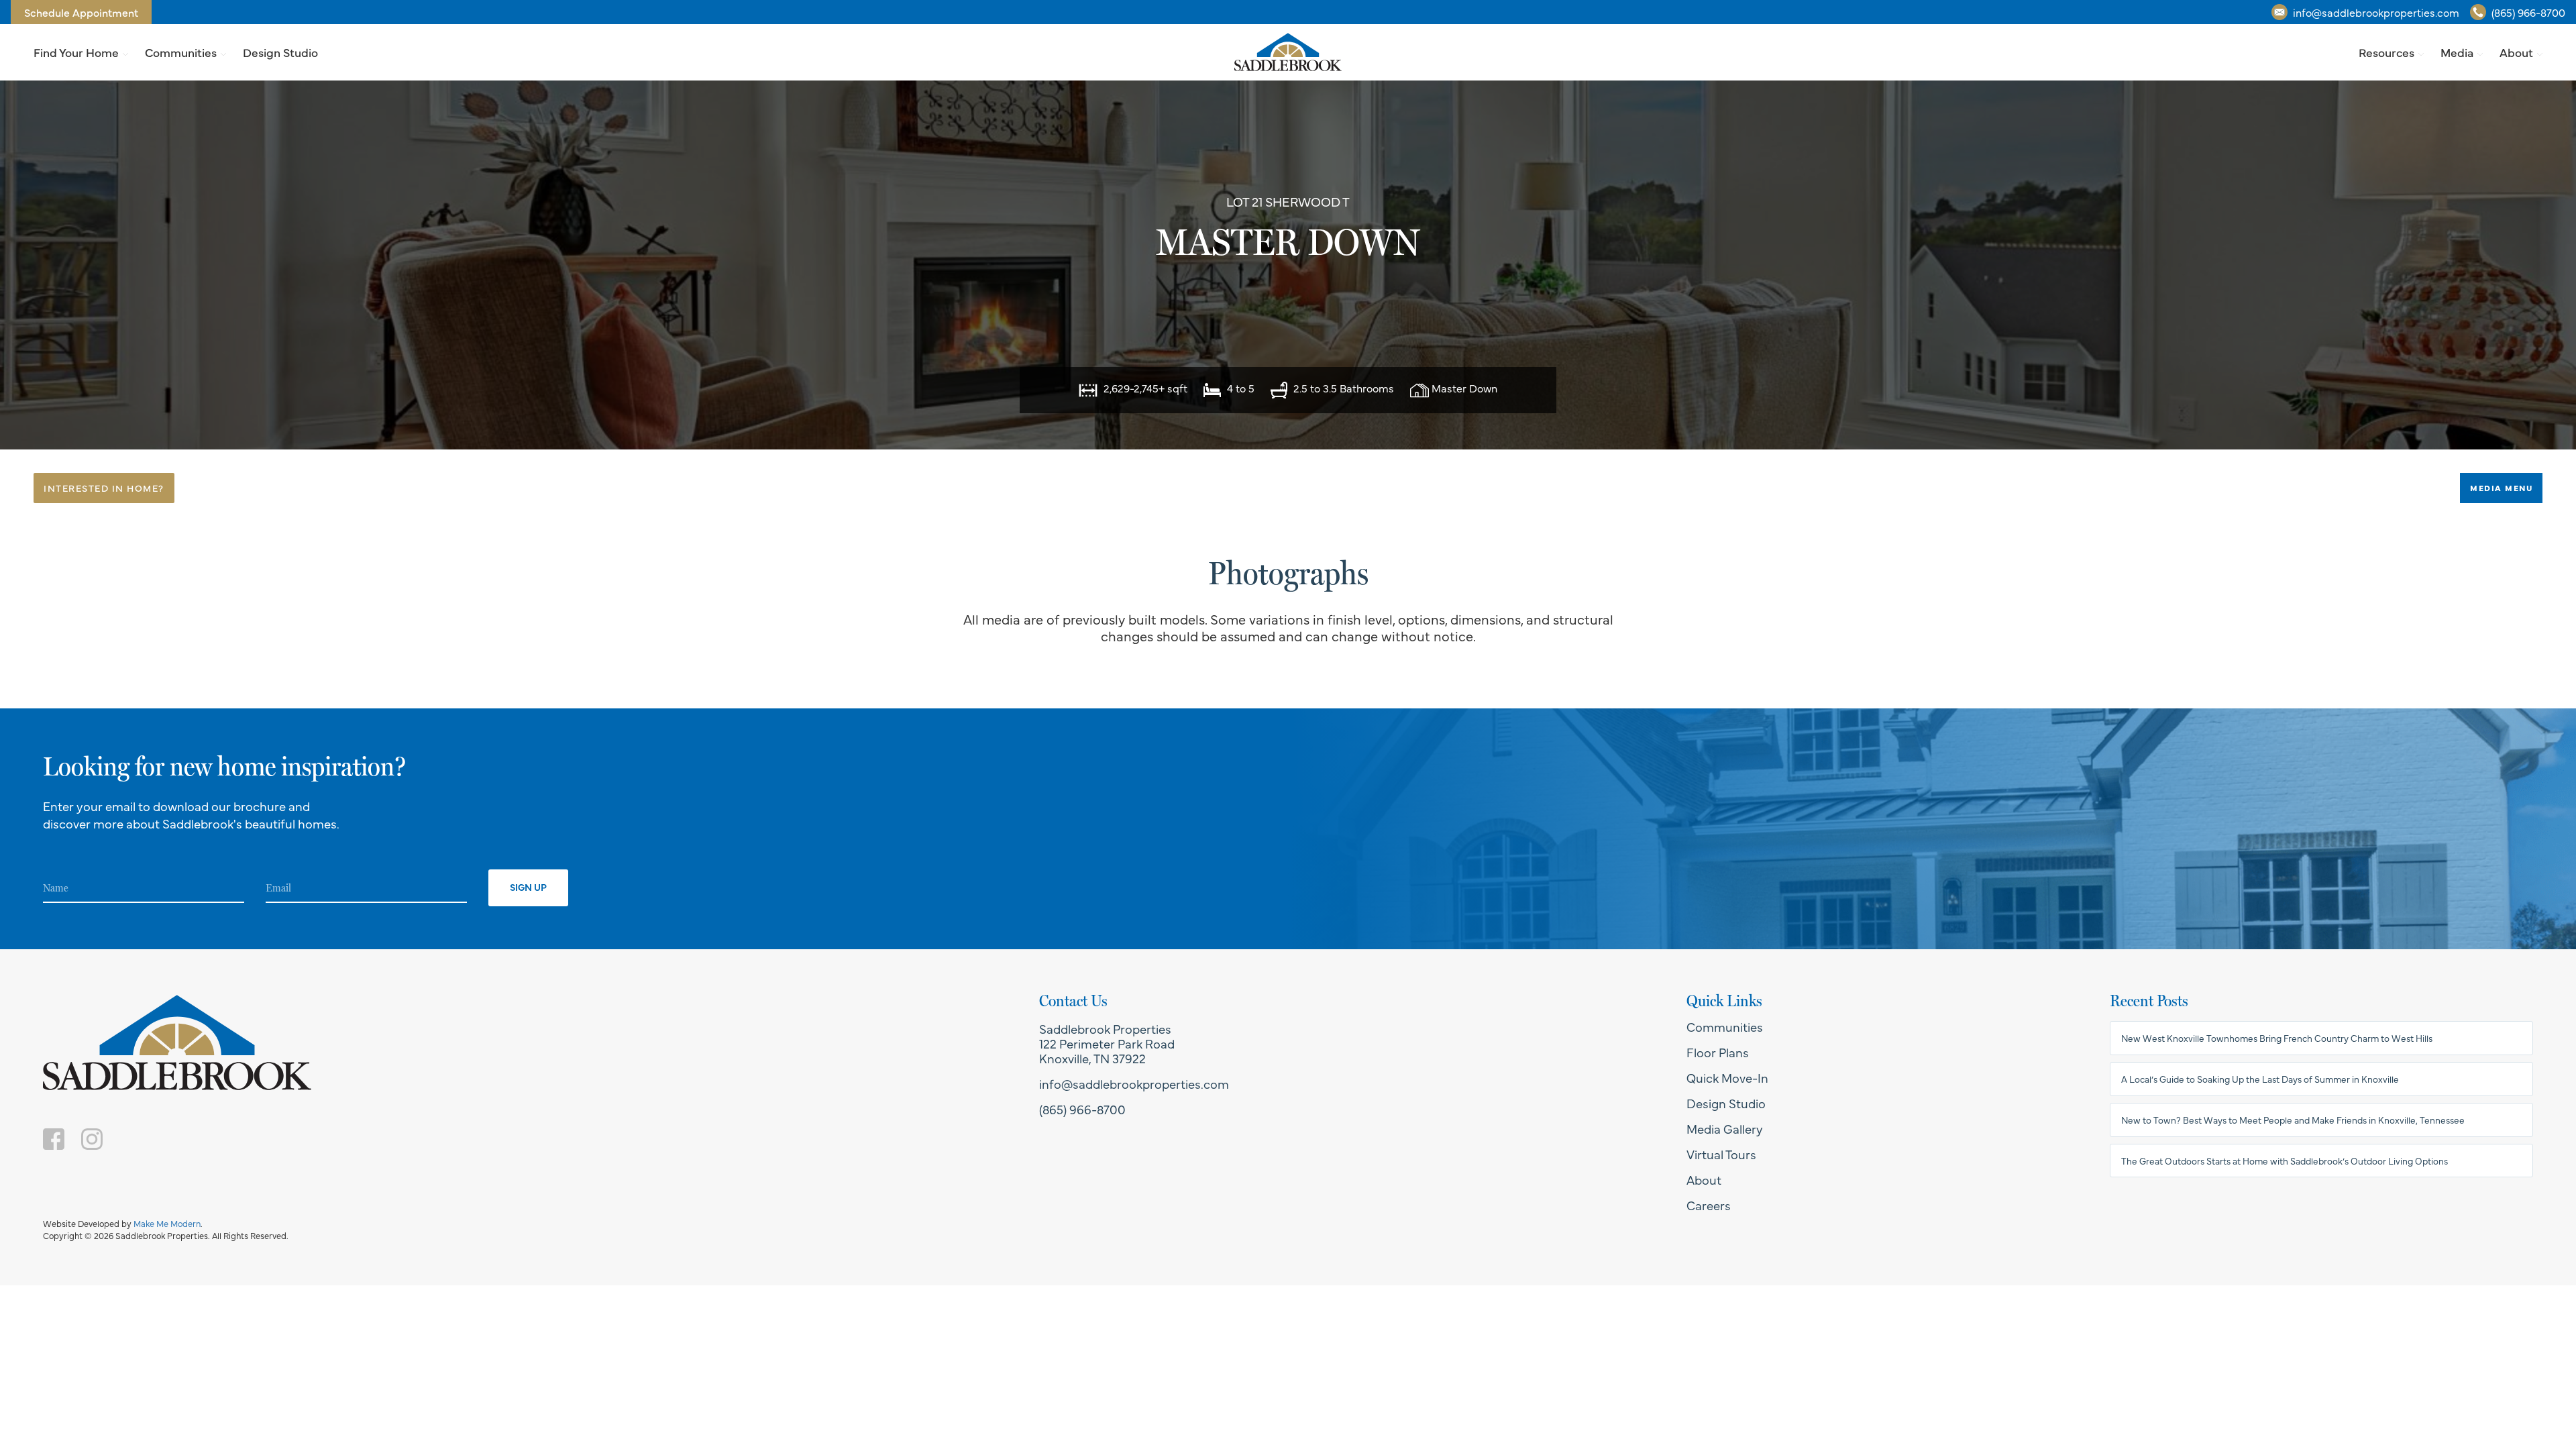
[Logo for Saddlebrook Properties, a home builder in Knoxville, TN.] (1288, 52)
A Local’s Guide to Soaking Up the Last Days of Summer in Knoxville (2260, 1079)
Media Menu (2501, 488)
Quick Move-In (1727, 1077)
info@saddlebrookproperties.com (2376, 12)
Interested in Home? (104, 488)
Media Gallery (1725, 1128)
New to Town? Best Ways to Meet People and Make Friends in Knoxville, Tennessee (2293, 1120)
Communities (181, 52)
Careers (1709, 1205)
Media (2457, 52)
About (2516, 52)
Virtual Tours (1721, 1154)
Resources (2386, 52)
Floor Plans (1718, 1052)
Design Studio (280, 52)
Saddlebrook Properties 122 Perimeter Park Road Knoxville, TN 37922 (1107, 1043)
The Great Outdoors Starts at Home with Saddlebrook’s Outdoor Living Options (2285, 1161)
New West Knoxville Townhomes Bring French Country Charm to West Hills (2277, 1038)
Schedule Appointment (81, 12)
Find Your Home (76, 52)
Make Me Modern (167, 1223)
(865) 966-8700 (2528, 12)
